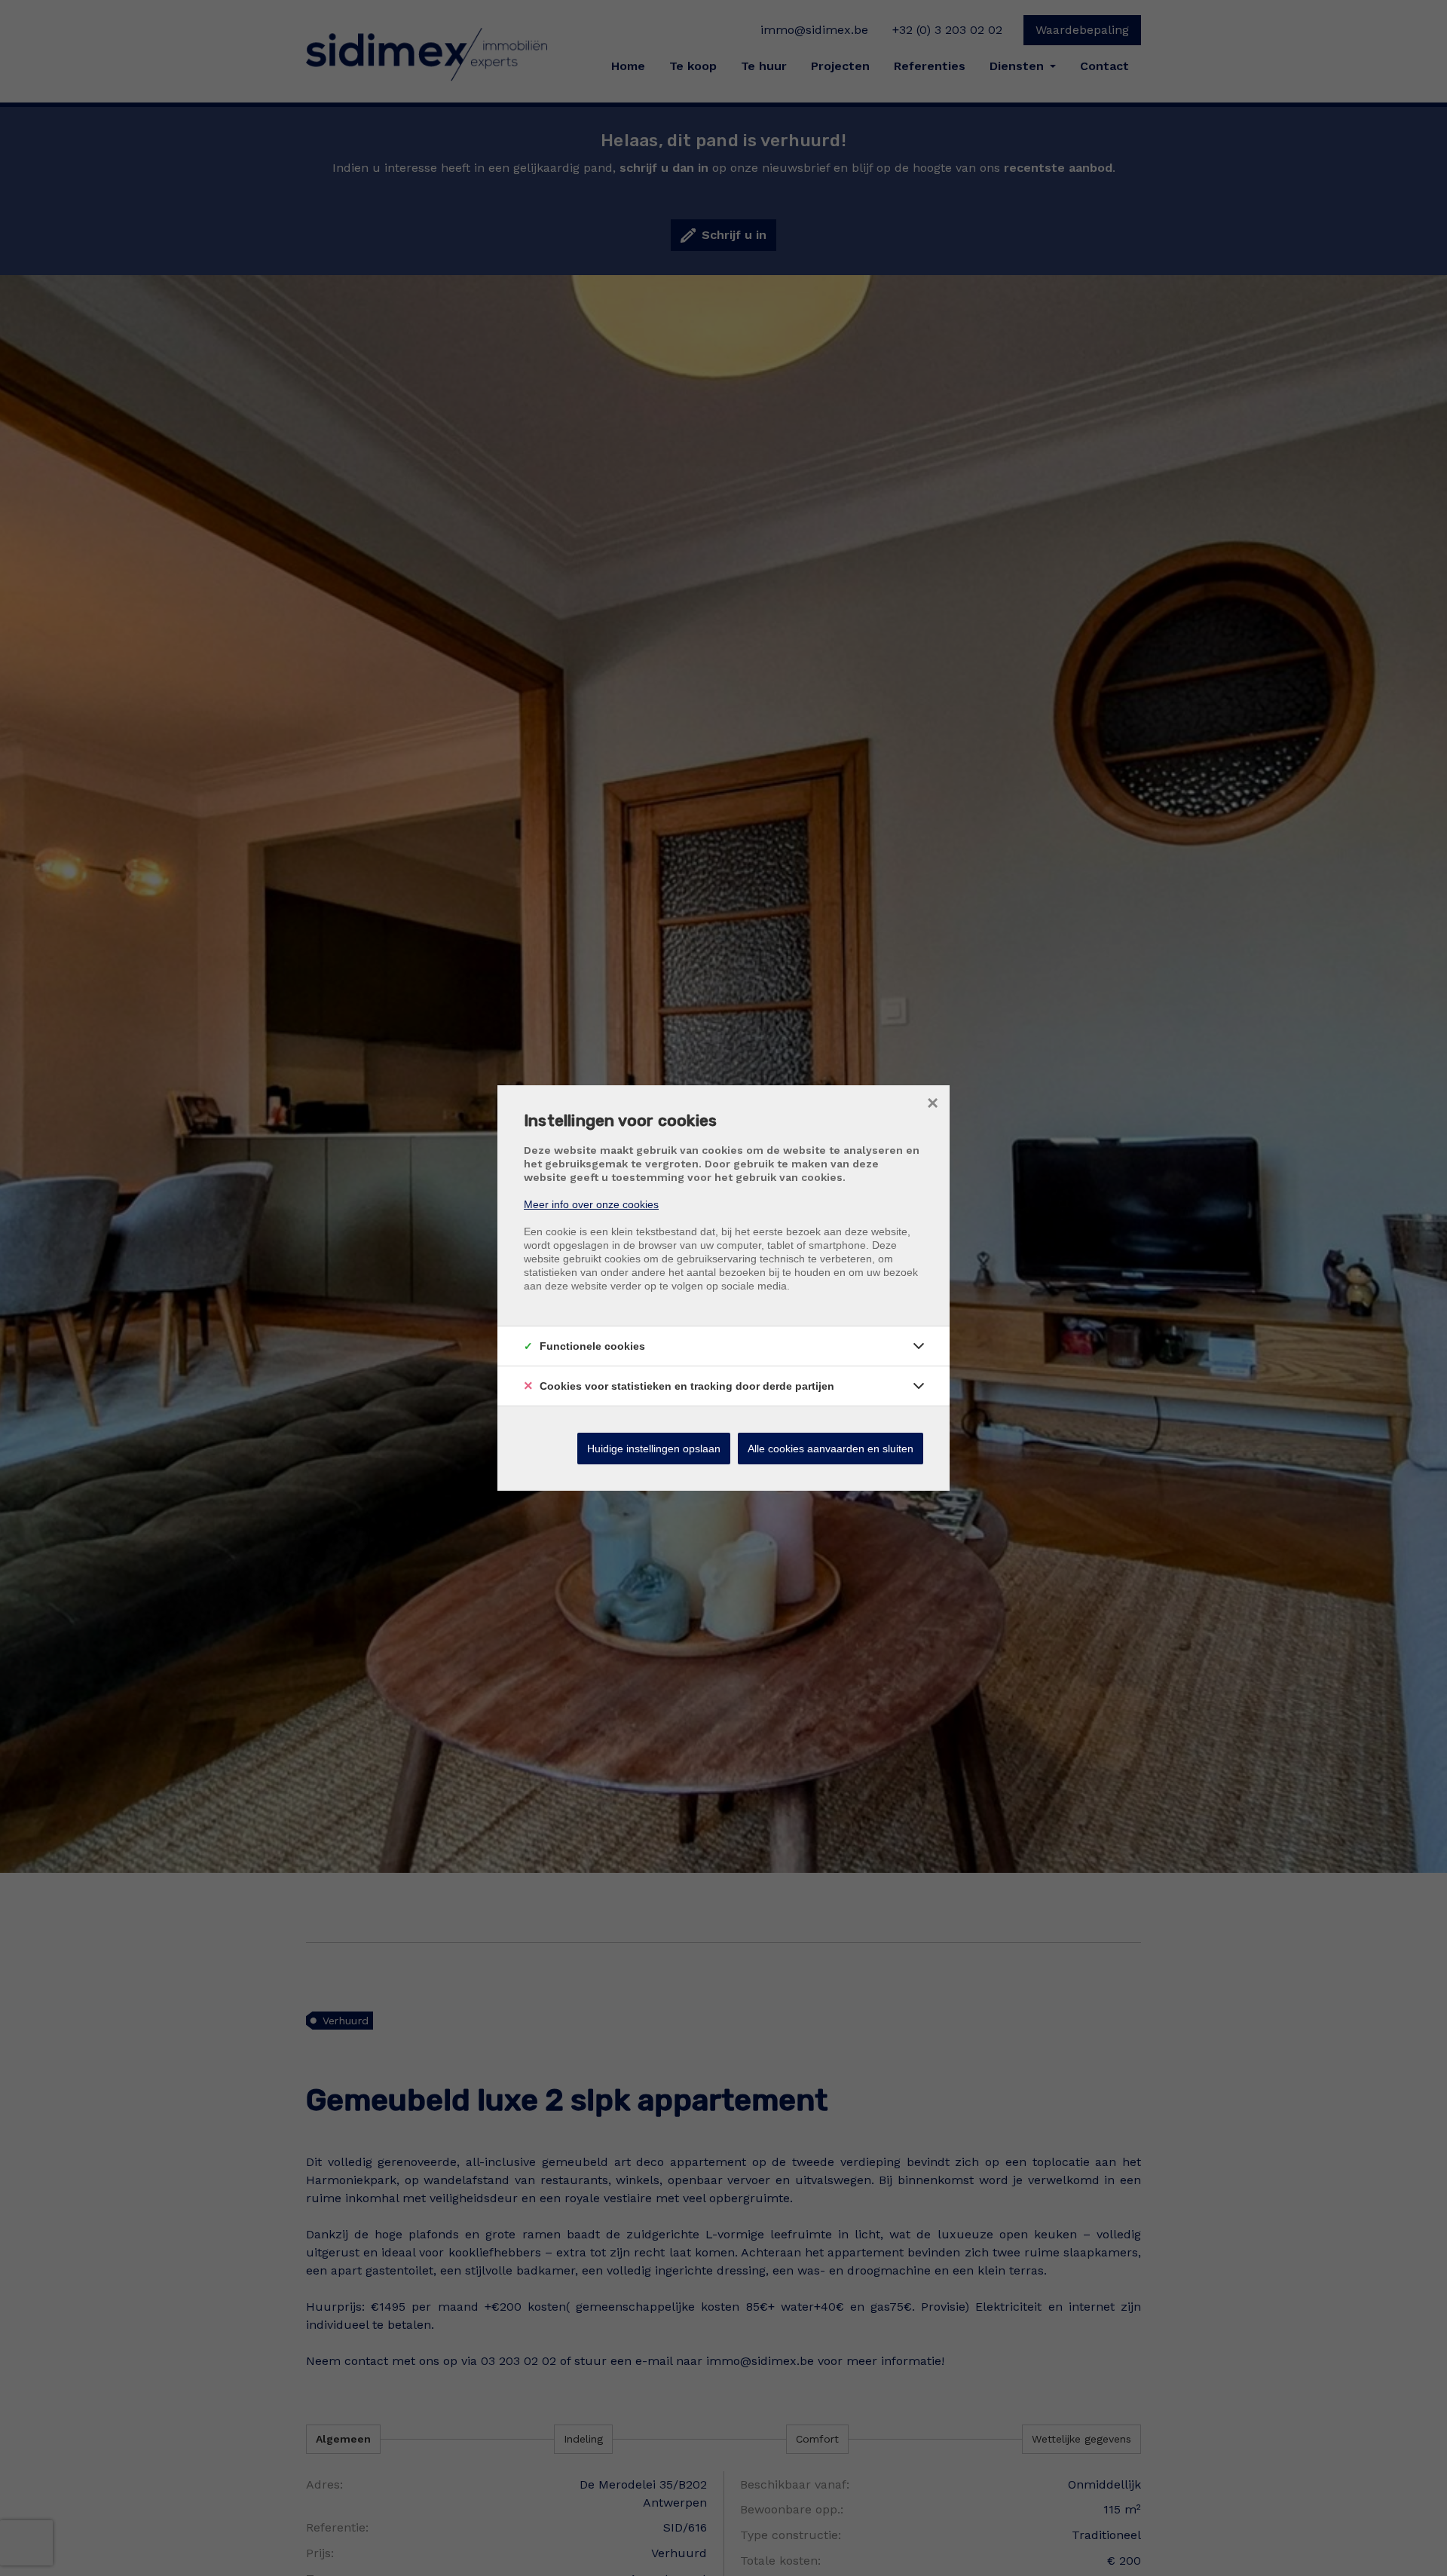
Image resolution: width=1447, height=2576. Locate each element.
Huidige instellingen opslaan (654, 1449)
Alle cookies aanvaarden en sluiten (831, 1449)
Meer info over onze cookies (591, 1204)
